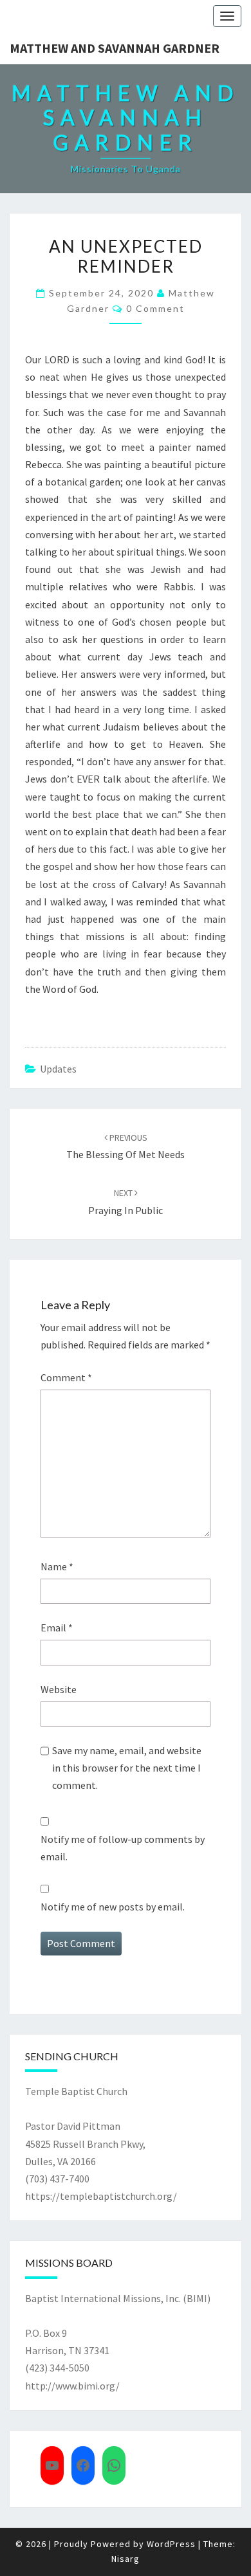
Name (57, 1566)
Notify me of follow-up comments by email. (123, 1848)
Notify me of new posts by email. (113, 1907)
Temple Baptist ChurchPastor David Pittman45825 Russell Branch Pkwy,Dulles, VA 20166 (85, 2126)
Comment (66, 1377)
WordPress (171, 2544)
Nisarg (126, 2559)
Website (59, 1689)
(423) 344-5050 (57, 2368)
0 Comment (155, 308)
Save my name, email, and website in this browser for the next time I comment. (127, 1768)
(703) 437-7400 (57, 2179)
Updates (58, 1069)
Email (57, 1628)
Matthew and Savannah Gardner (115, 48)
